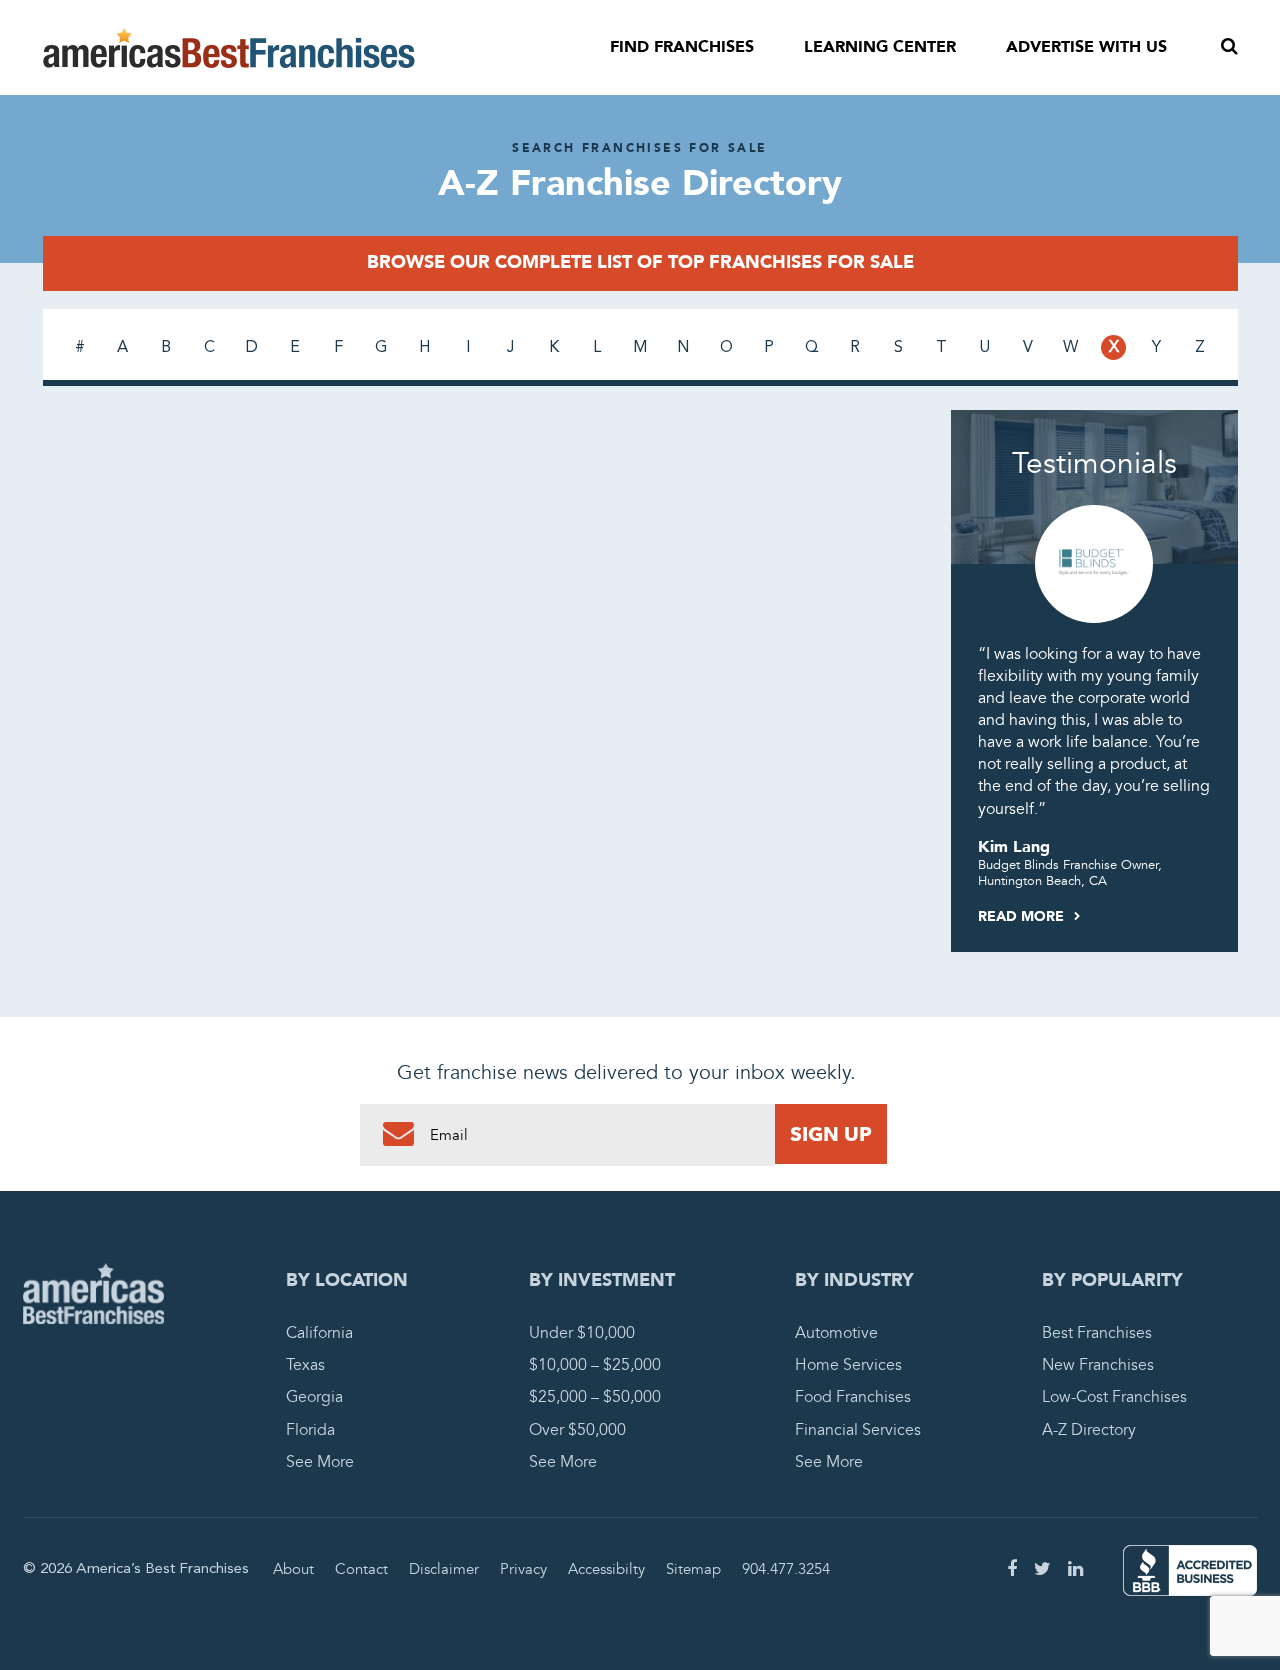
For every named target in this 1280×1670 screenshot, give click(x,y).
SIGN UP (831, 1134)
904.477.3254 (786, 1569)
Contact (361, 1569)
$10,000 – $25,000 (595, 1365)
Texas (305, 1365)
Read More (1023, 916)
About (293, 1569)
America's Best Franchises (229, 48)
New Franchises (1098, 1365)
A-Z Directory (1089, 1430)
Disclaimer (444, 1569)
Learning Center (880, 47)
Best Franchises (1097, 1333)
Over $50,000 (577, 1430)
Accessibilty (606, 1569)
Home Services (848, 1365)
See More (320, 1462)
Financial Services (858, 1430)
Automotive (836, 1333)
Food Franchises (853, 1397)
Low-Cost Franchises (1114, 1397)
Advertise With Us (1086, 47)
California (319, 1333)
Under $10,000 (582, 1333)
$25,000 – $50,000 (595, 1397)
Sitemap (693, 1569)
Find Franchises (682, 47)
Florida (310, 1430)
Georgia (314, 1397)
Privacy (523, 1569)
